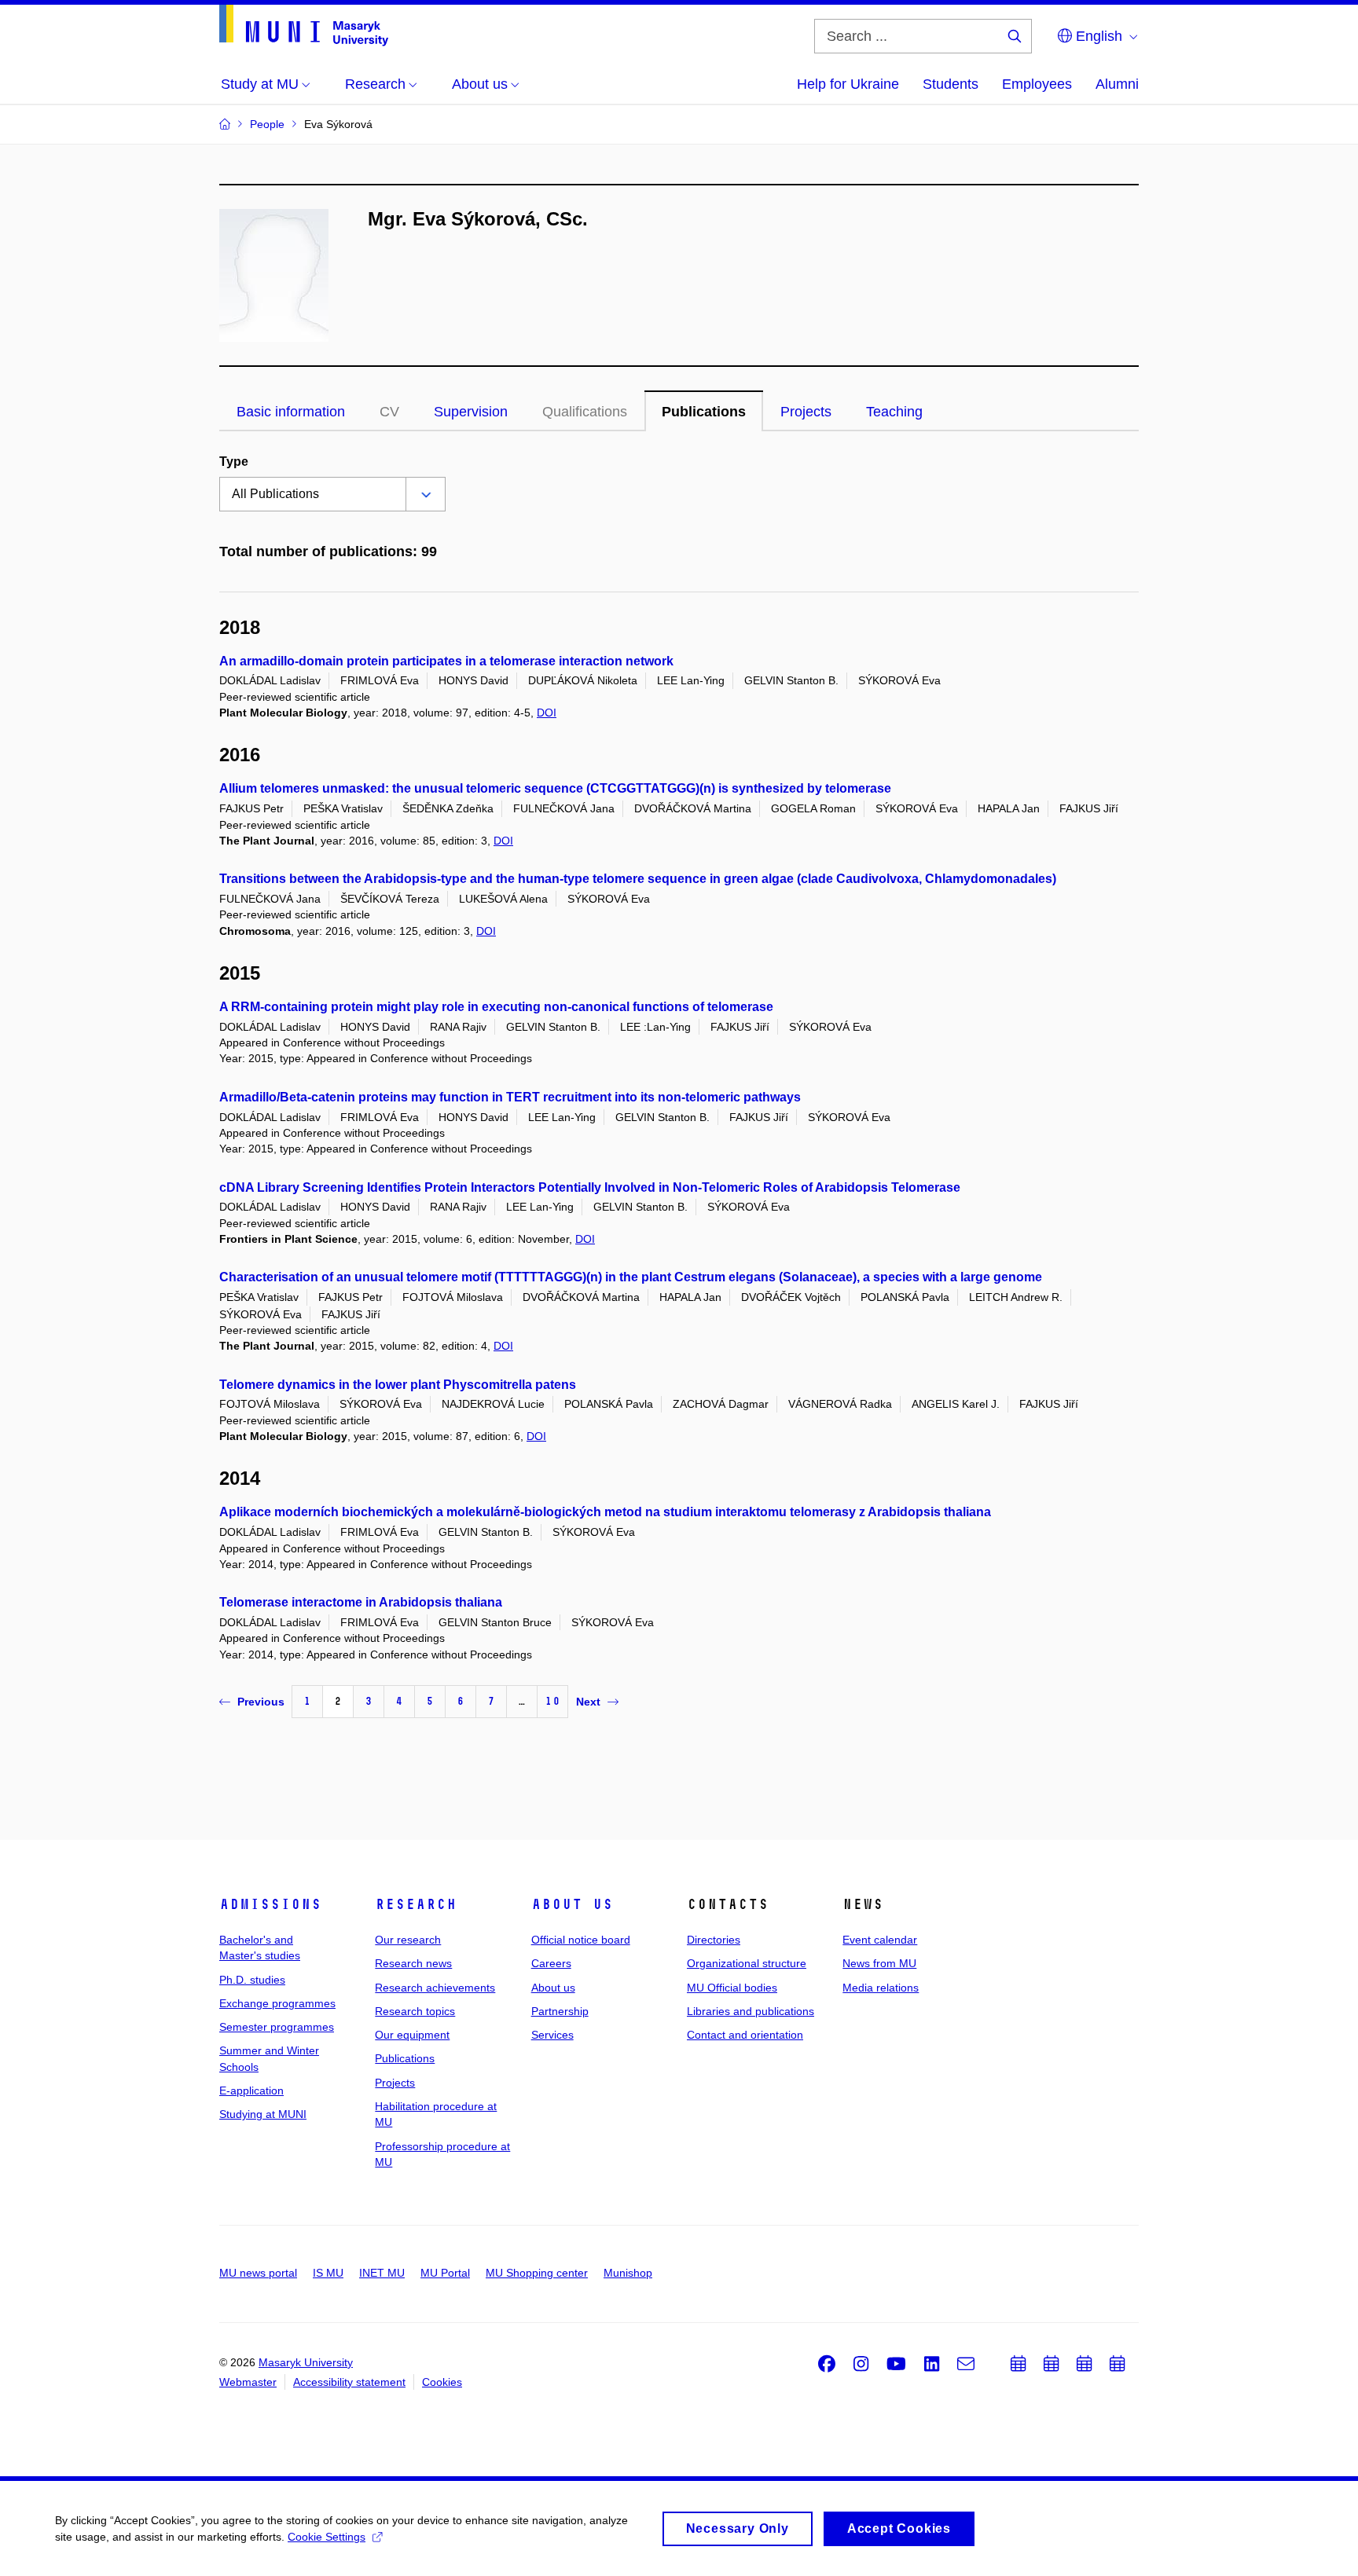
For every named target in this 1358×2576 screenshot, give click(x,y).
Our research (408, 1940)
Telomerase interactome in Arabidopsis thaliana (361, 1602)
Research (416, 1904)
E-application (251, 2090)
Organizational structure (747, 1963)
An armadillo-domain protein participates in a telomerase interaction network (446, 661)
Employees (1037, 84)
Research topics (415, 2011)
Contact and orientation (745, 2035)
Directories (714, 1940)
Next (588, 1702)
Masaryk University (306, 2362)
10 (552, 1701)
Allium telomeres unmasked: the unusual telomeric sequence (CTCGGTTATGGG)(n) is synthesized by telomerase (555, 788)
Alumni (1117, 84)
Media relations (881, 1988)
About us (572, 1904)
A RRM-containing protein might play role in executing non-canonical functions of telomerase (496, 1007)
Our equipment (412, 2035)
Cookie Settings (327, 2537)
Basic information (291, 412)
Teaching (894, 412)
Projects (806, 412)
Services (552, 2035)
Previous (261, 1702)
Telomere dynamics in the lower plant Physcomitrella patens (398, 1385)
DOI (547, 713)
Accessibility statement (349, 2382)
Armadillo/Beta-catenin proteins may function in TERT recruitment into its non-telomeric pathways (510, 1097)
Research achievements (435, 1988)
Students (951, 84)
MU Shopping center (537, 2273)
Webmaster (248, 2382)
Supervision (471, 412)
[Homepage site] (304, 26)
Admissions (270, 1904)
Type (234, 462)
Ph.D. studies (252, 1980)
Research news (413, 1963)
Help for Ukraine (848, 84)
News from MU (879, 1963)
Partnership (560, 2011)
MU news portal (258, 2273)
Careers (551, 1963)
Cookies (442, 2382)
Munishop (628, 2273)
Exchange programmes (277, 2003)
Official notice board (581, 1940)
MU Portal (445, 2273)
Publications (704, 412)
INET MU (382, 2273)
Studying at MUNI (263, 2114)
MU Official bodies (732, 1988)
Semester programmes (277, 2027)
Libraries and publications (751, 2011)
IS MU (328, 2273)
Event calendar (880, 1940)
